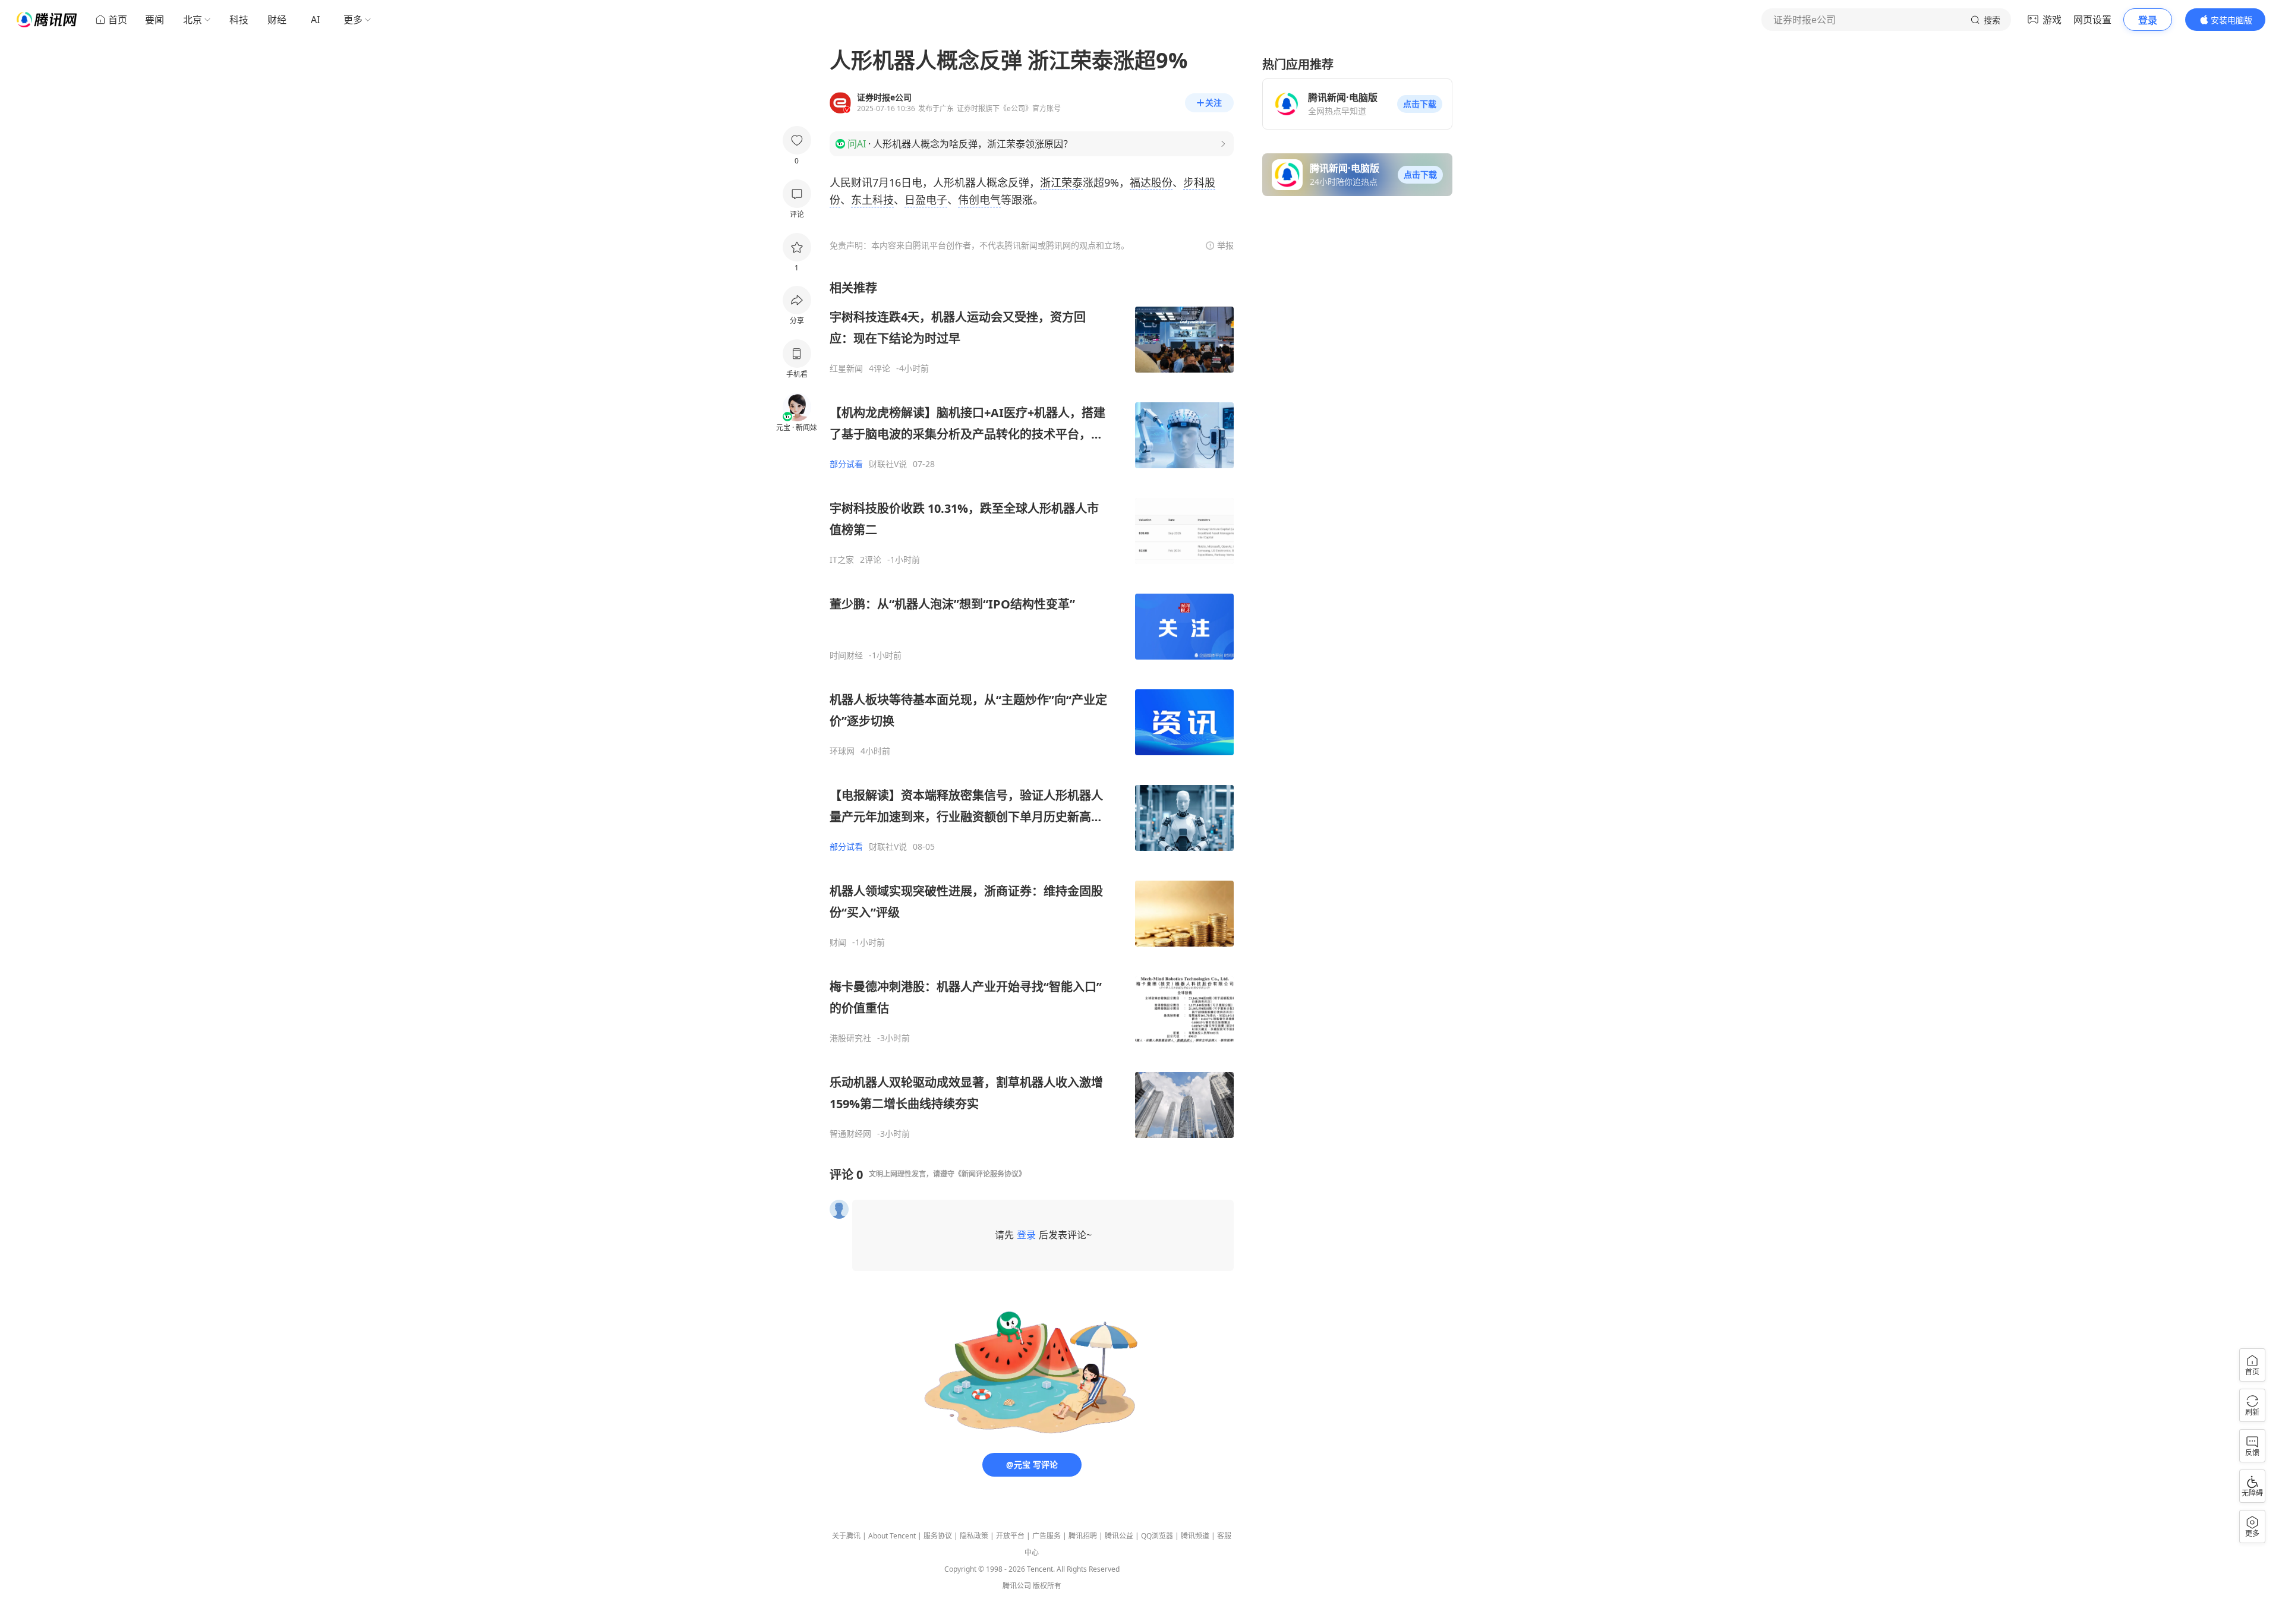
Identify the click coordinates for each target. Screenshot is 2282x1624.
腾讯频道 (1195, 1536)
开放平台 (1010, 1536)
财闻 (838, 942)
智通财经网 (850, 1134)
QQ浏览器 (1157, 1536)
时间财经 (846, 655)
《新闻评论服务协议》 (990, 1174)
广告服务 (1047, 1536)
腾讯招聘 (1083, 1536)
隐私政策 (974, 1536)
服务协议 (938, 1536)
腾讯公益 (1119, 1536)
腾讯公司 (1017, 1586)
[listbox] (1032, 709)
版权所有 (1047, 1586)
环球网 (842, 751)
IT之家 (842, 560)
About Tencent (892, 1536)
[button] (1420, 104)
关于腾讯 (846, 1536)
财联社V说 (888, 464)
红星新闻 (846, 368)
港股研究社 (850, 1038)
